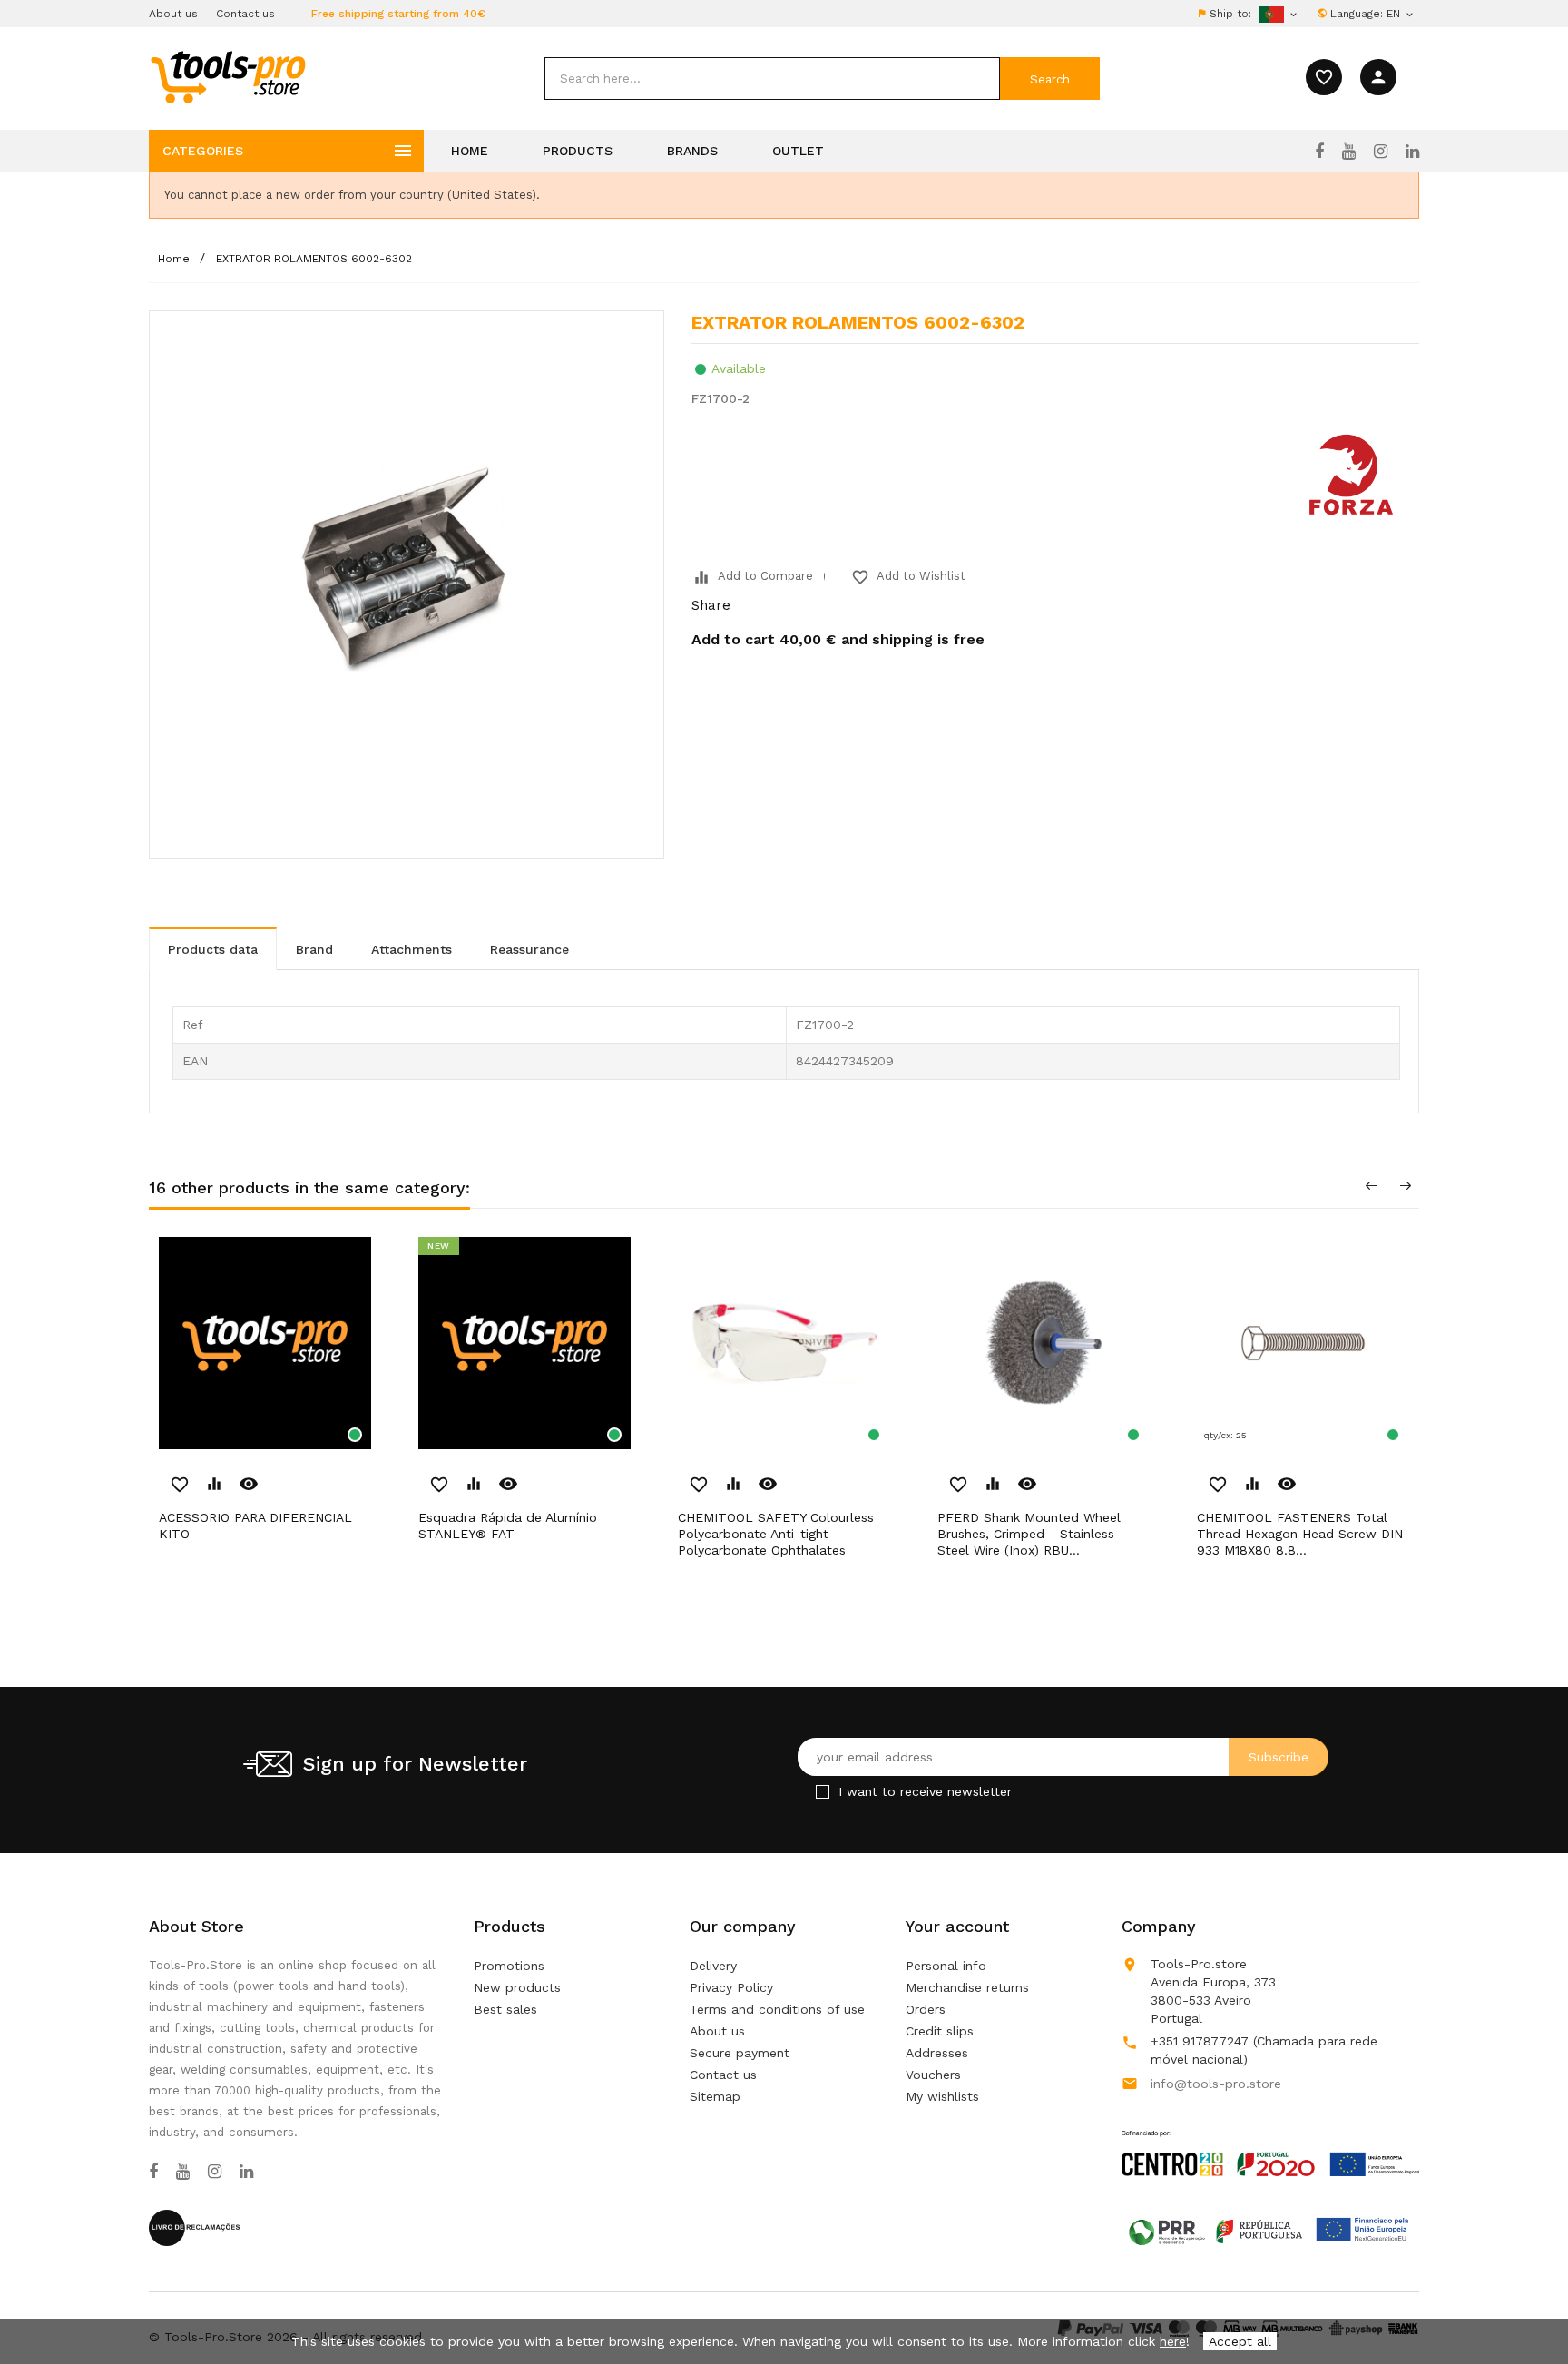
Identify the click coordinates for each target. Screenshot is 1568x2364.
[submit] (1050, 78)
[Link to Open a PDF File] (1270, 2136)
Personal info (946, 1966)
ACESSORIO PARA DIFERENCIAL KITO (255, 1525)
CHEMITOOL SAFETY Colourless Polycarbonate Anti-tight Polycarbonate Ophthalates (776, 1534)
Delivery (713, 1966)
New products (517, 1987)
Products (578, 151)
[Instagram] (1381, 152)
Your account (957, 1926)
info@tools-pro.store (1216, 2084)
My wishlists (942, 2096)
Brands (692, 151)
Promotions (509, 1966)
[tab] (213, 949)
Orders (926, 2009)
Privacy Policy (731, 1987)
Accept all (1240, 2341)
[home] (227, 76)
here (1173, 2341)
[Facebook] (1319, 152)
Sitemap (715, 2096)
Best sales (505, 2009)
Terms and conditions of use (777, 2009)
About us (173, 14)
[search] (772, 78)
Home (470, 151)
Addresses (937, 2053)
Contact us (245, 14)
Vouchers (933, 2075)
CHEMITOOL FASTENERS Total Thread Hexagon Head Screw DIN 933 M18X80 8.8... (1300, 1534)
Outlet (798, 151)
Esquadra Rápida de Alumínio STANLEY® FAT (508, 1525)
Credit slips (940, 2031)
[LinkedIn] (1412, 152)
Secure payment (740, 2053)
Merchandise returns (967, 1987)
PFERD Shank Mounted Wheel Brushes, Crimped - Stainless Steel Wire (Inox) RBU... (1029, 1534)
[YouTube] (1349, 152)
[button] (1523, 2305)
